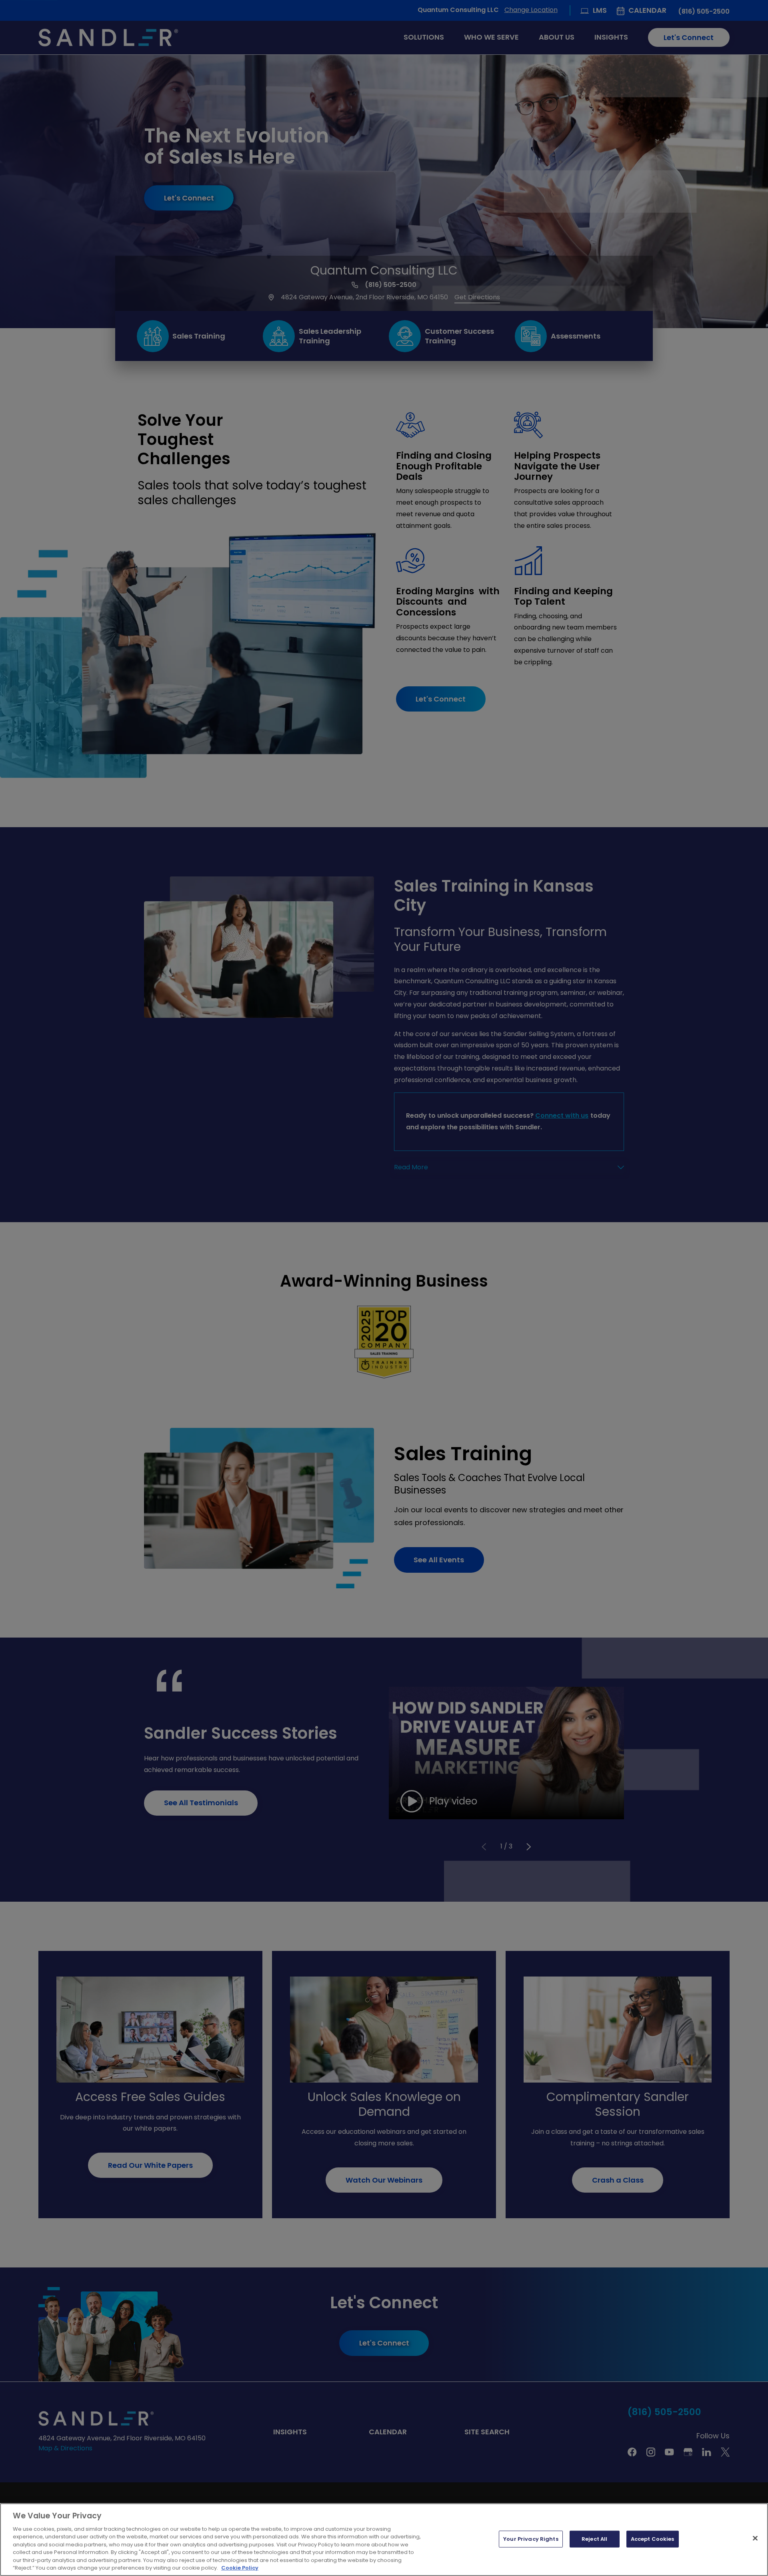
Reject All (594, 2539)
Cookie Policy (240, 2568)
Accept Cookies (653, 2539)
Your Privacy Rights (531, 2539)
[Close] (755, 2538)
